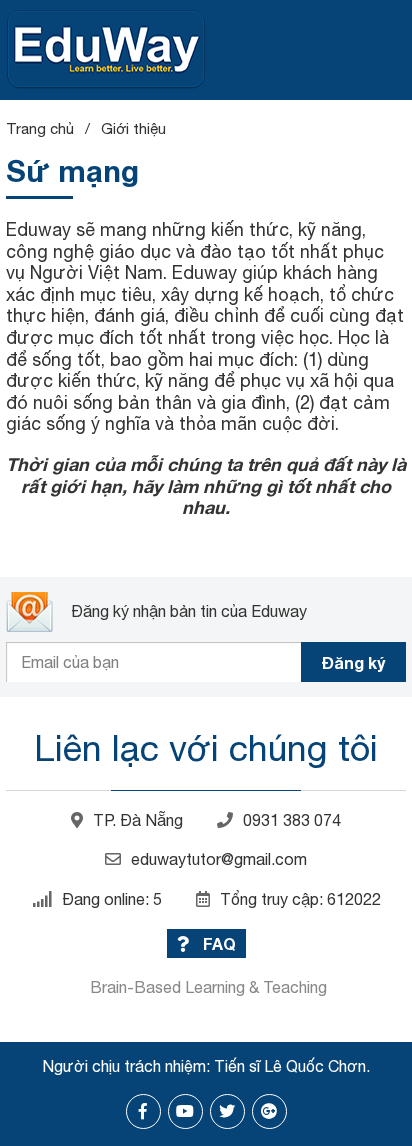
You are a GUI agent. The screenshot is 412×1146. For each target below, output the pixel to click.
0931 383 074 (292, 820)
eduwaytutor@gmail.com (219, 859)
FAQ (217, 943)
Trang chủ (40, 128)
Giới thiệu (133, 128)
